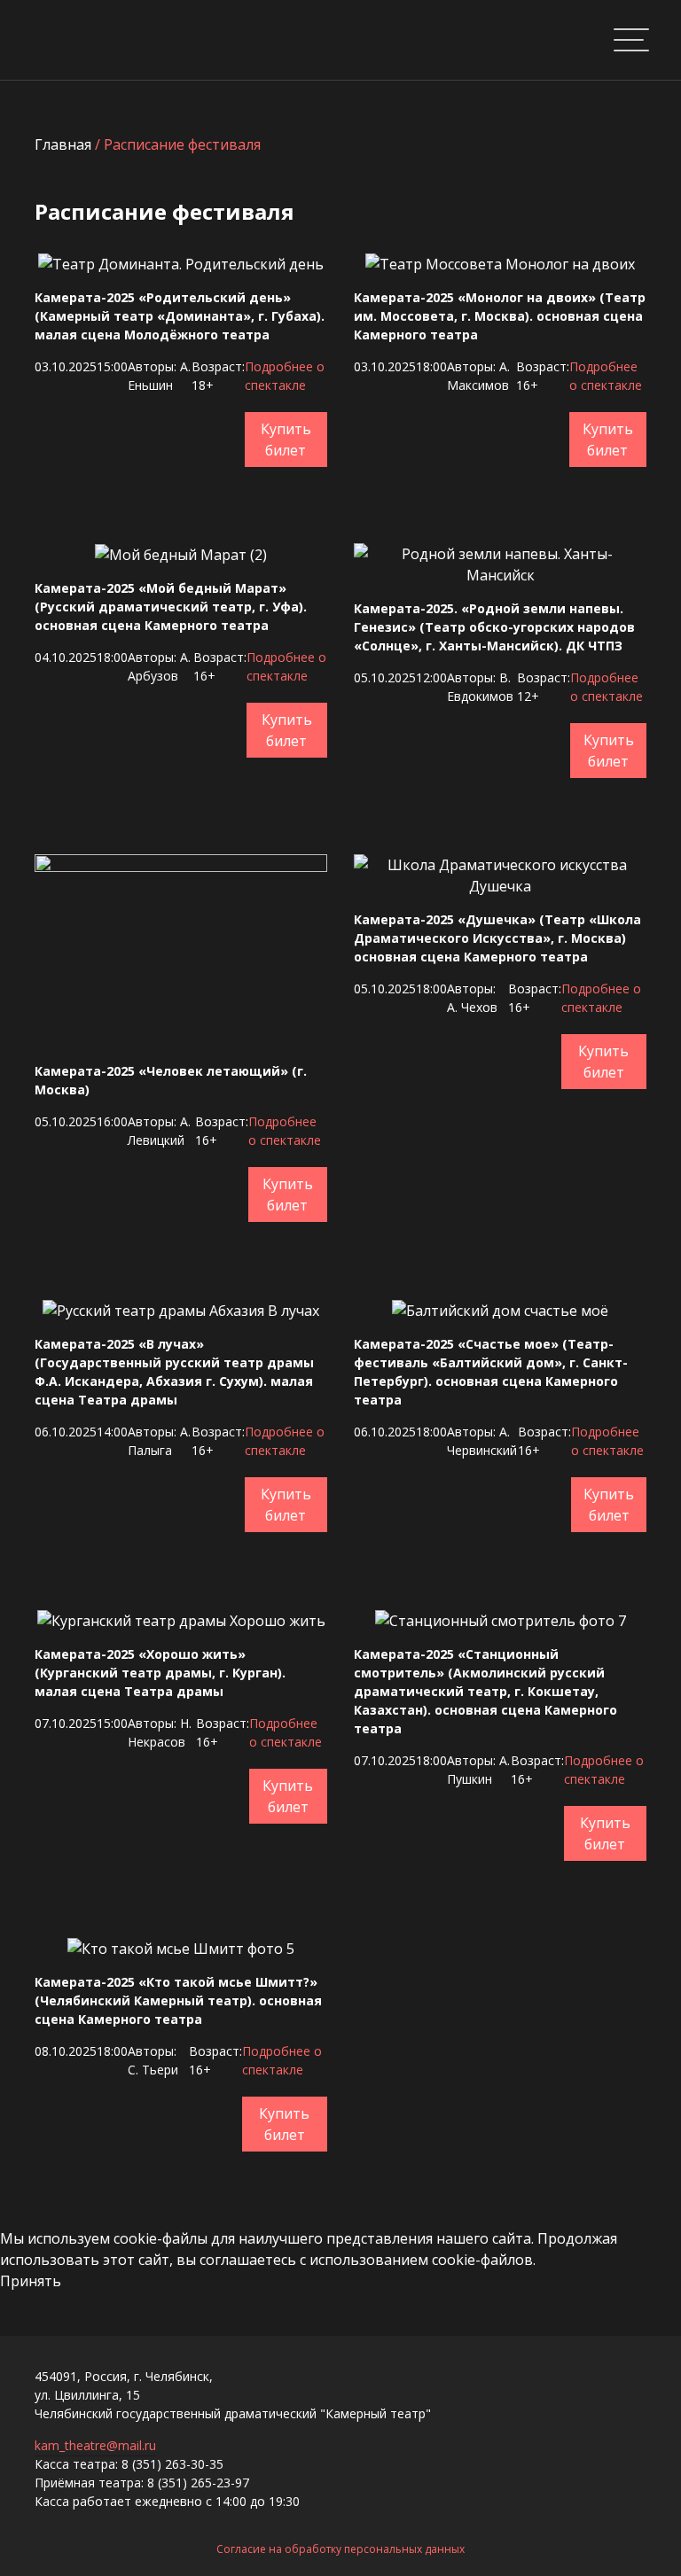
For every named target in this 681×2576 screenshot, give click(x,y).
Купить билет (286, 440)
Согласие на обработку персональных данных (340, 2549)
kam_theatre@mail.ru (95, 2445)
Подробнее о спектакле (285, 376)
